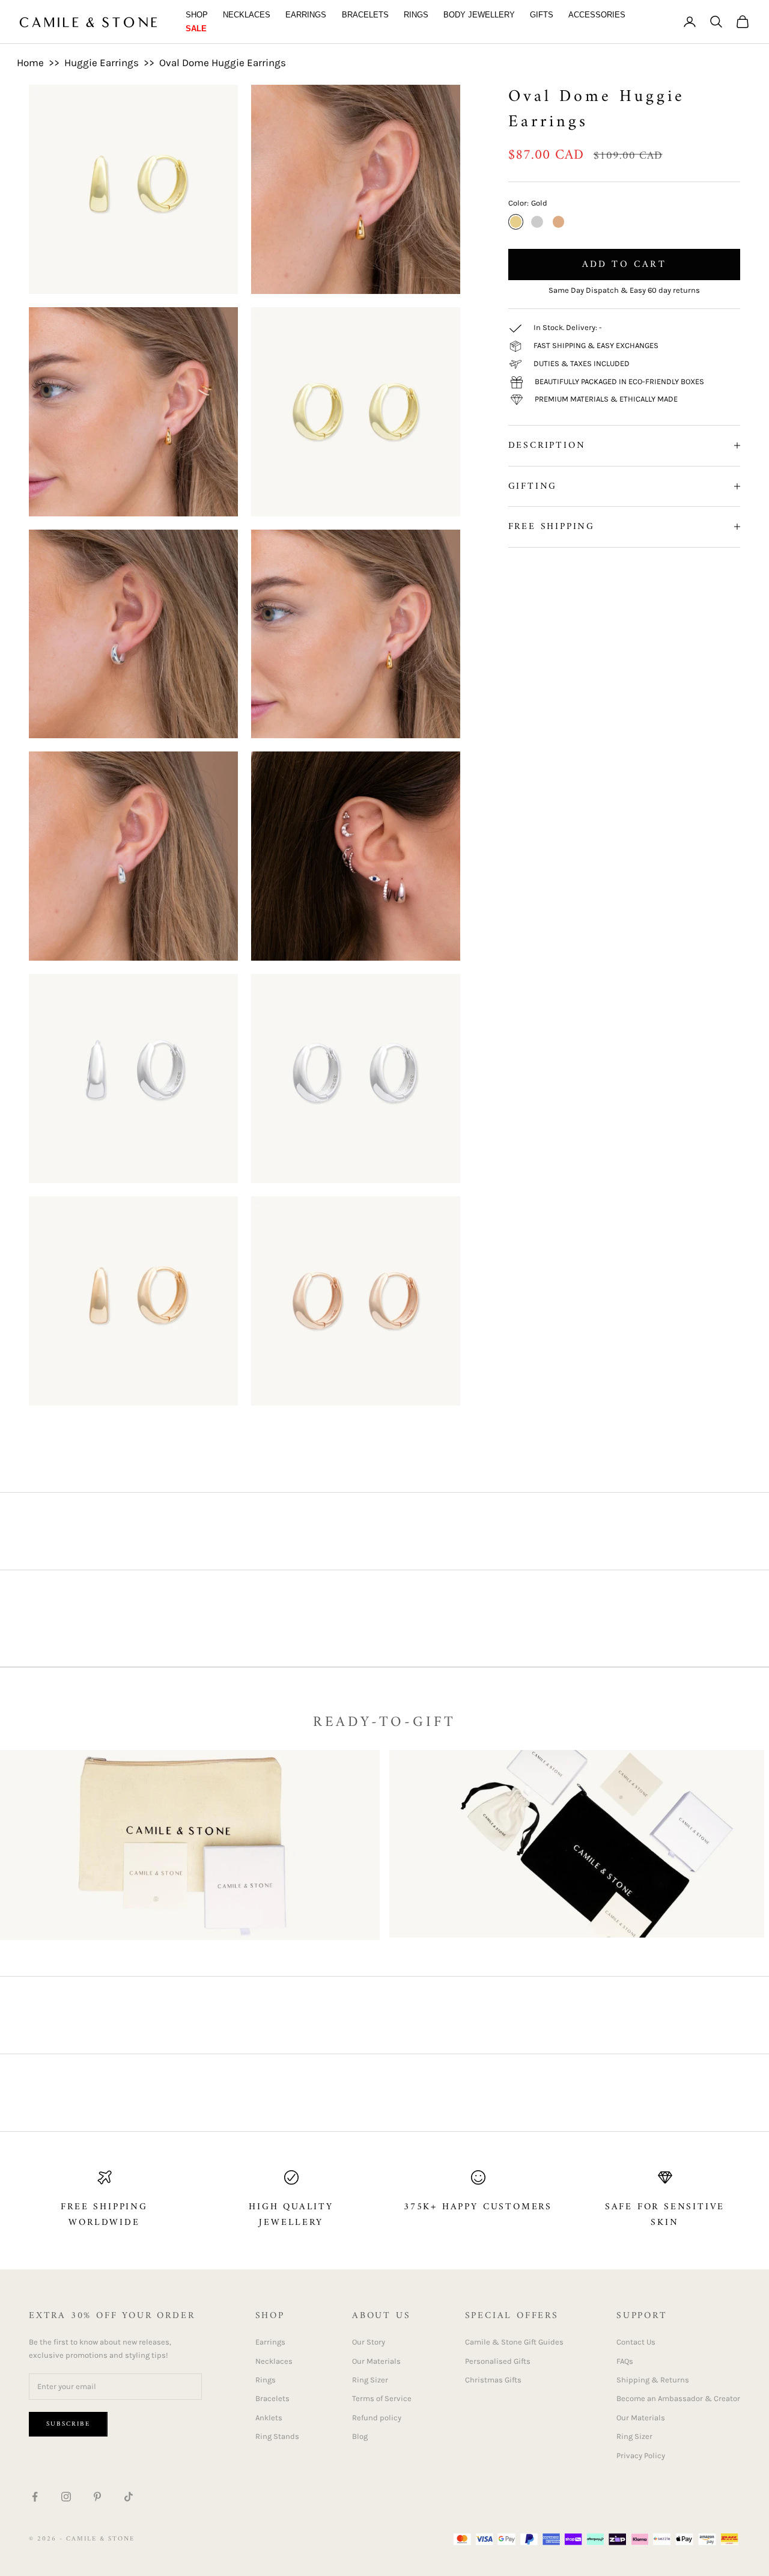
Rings (416, 15)
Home (30, 63)
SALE (196, 29)
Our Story (369, 2342)
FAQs (625, 2361)
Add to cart (624, 265)
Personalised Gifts (498, 2361)
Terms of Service (382, 2398)
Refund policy (377, 2418)
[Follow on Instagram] (66, 2497)
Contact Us (636, 2342)
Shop (197, 15)
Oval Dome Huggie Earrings (223, 63)
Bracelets (365, 15)
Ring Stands (277, 2436)
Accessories (597, 15)
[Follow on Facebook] (35, 2497)
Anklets (269, 2418)
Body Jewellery (479, 15)
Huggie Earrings (102, 63)
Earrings (306, 15)
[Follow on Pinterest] (97, 2497)
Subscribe (68, 2424)
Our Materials (376, 2361)
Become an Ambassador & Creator (678, 2398)
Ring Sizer (370, 2380)
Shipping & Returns (653, 2380)
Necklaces (247, 15)
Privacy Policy (641, 2455)
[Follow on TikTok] (129, 2497)
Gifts (542, 15)
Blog (360, 2436)
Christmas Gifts (493, 2380)
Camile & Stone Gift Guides (514, 2342)
